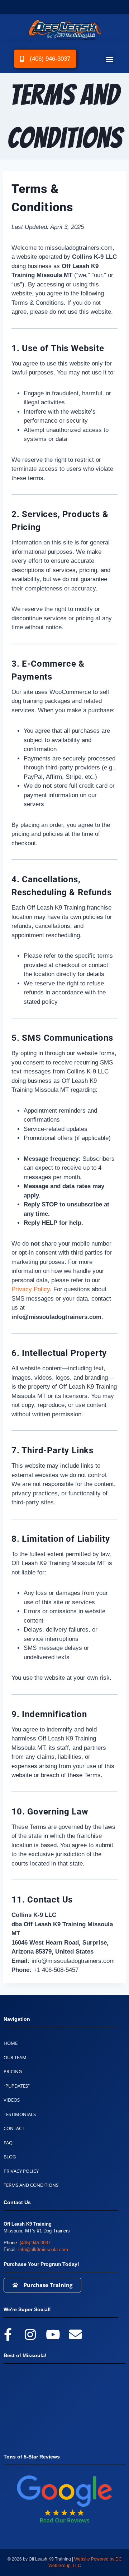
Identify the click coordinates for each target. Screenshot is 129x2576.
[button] (110, 59)
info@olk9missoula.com (43, 2250)
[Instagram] (30, 2334)
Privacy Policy (31, 1289)
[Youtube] (53, 2334)
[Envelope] (75, 2334)
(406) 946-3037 (35, 2243)
